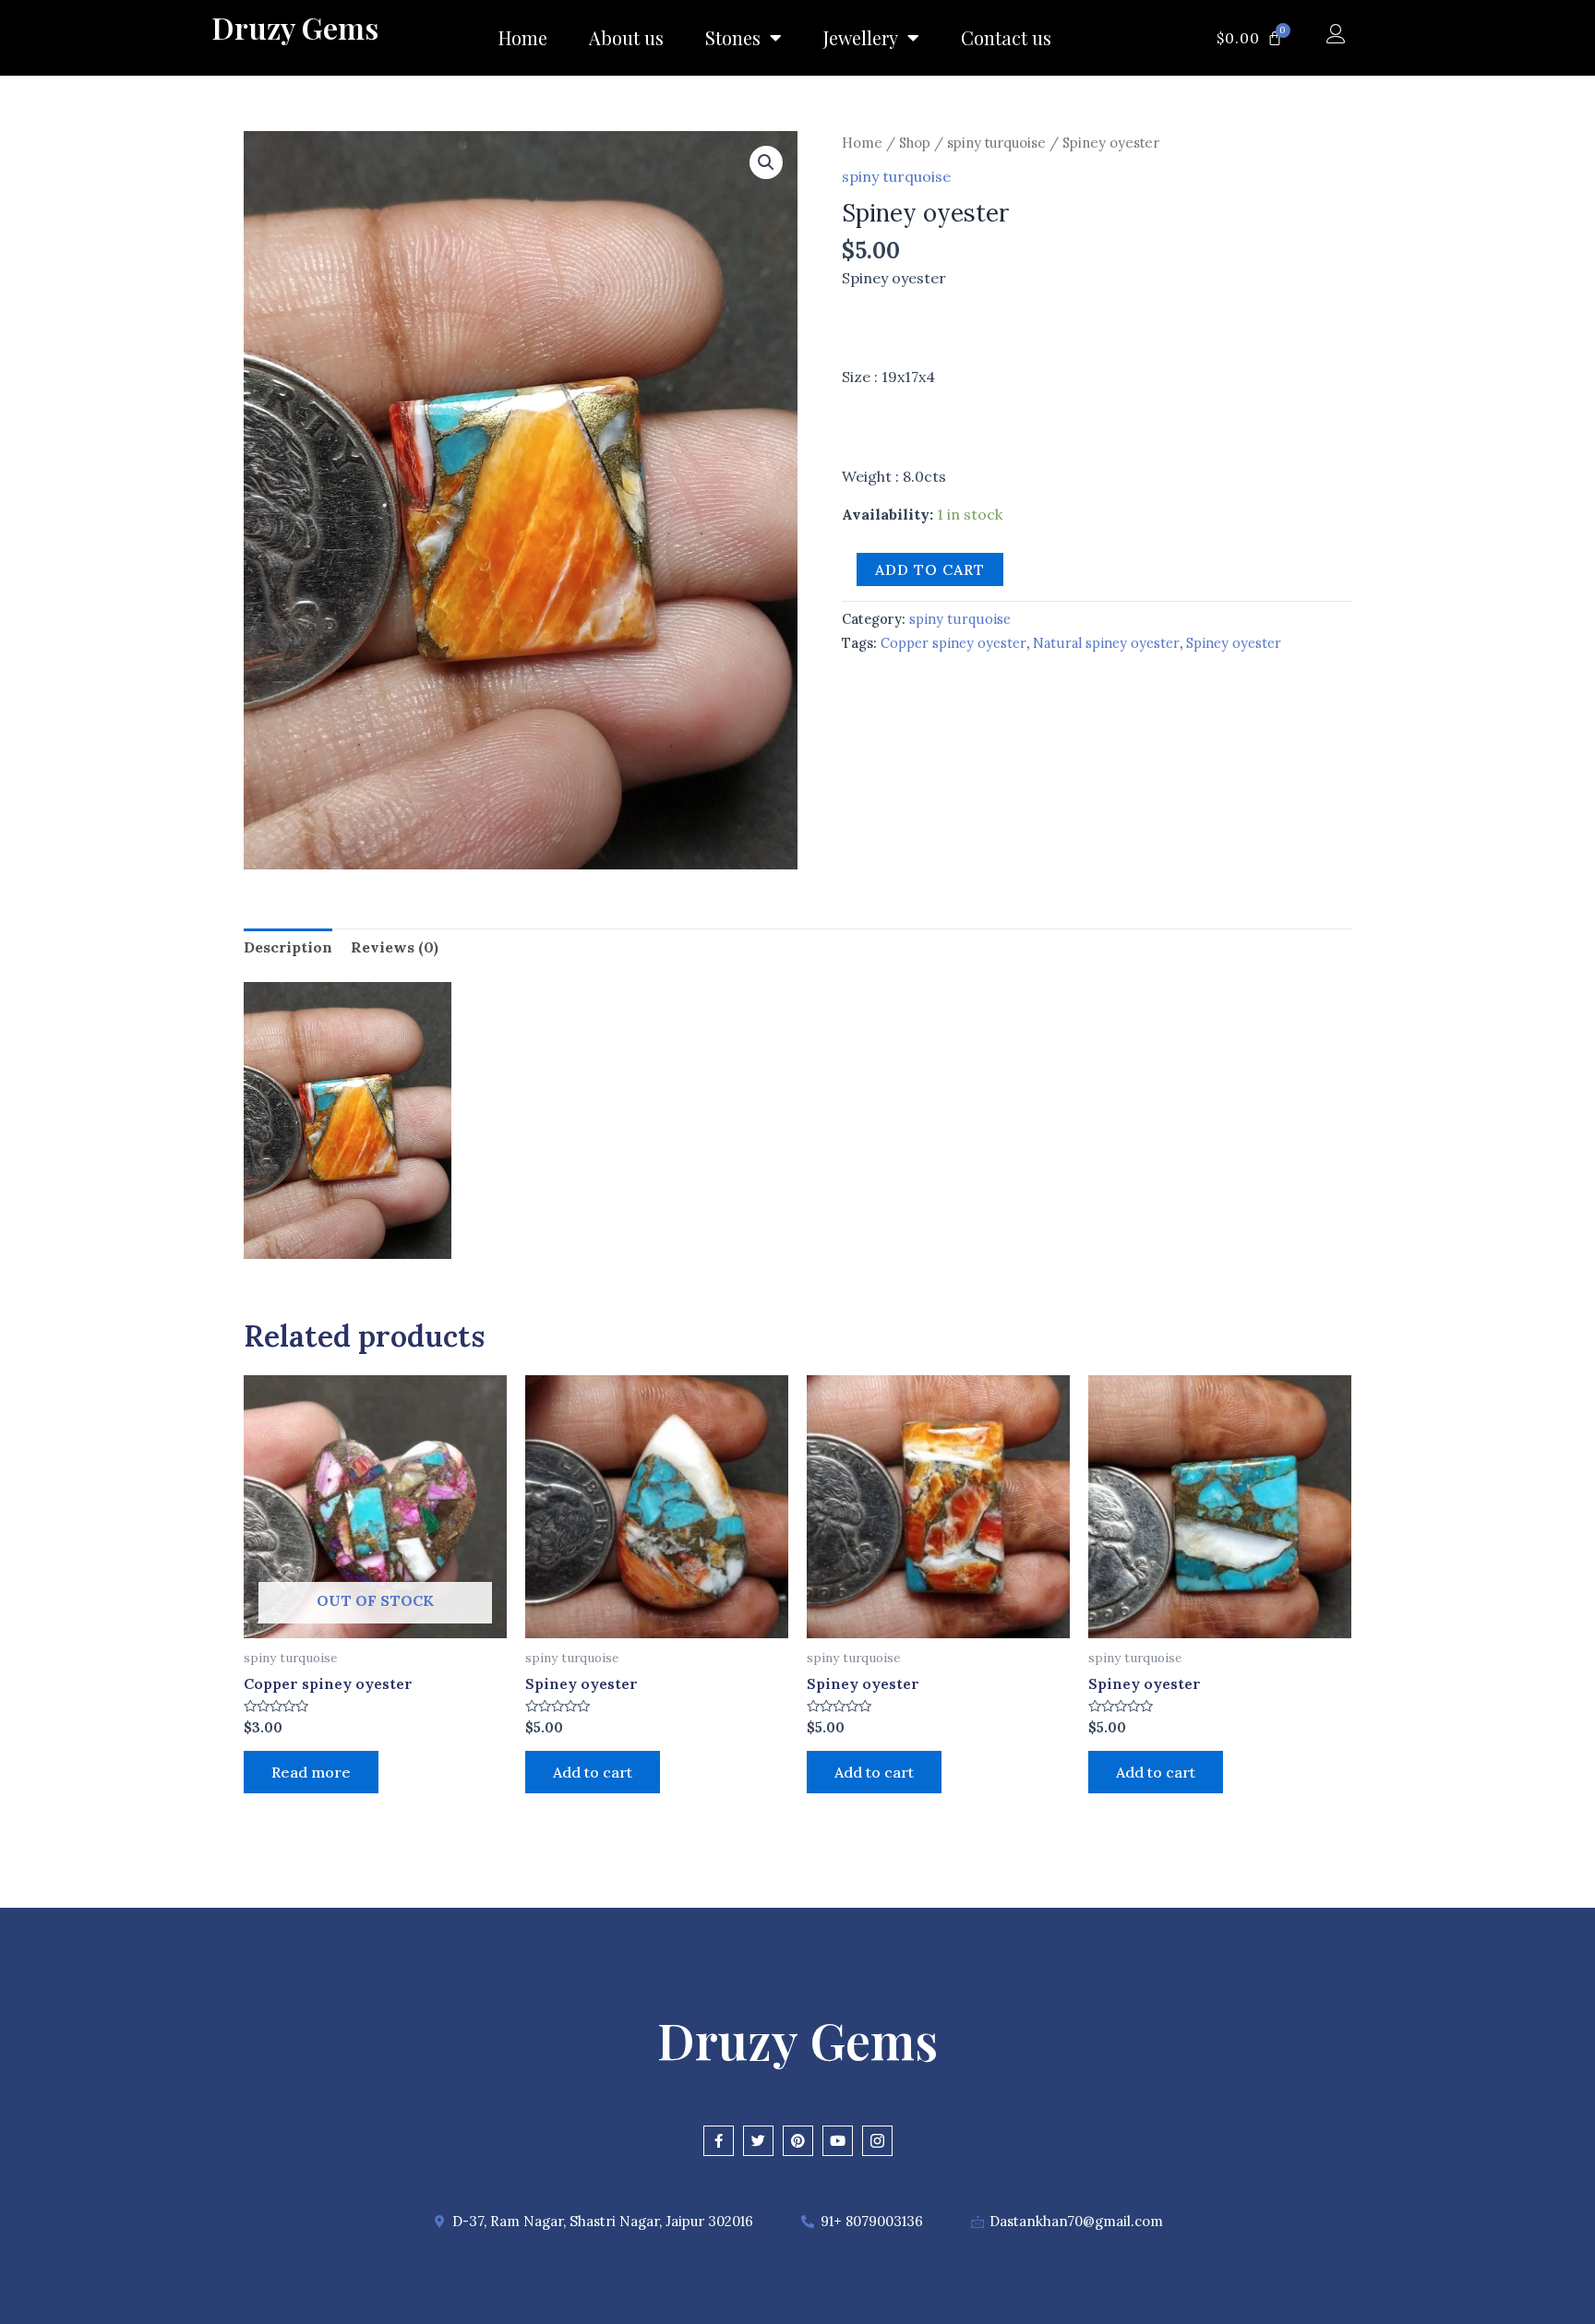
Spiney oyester (1234, 643)
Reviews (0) (395, 947)
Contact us (1006, 37)
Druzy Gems (295, 27)
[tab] (288, 948)
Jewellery (861, 37)
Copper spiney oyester (953, 643)
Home (523, 37)
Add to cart (930, 569)
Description (288, 947)
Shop (915, 143)
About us (626, 37)
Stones (733, 37)
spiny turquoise (996, 143)
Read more (311, 1772)
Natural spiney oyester (1106, 643)
